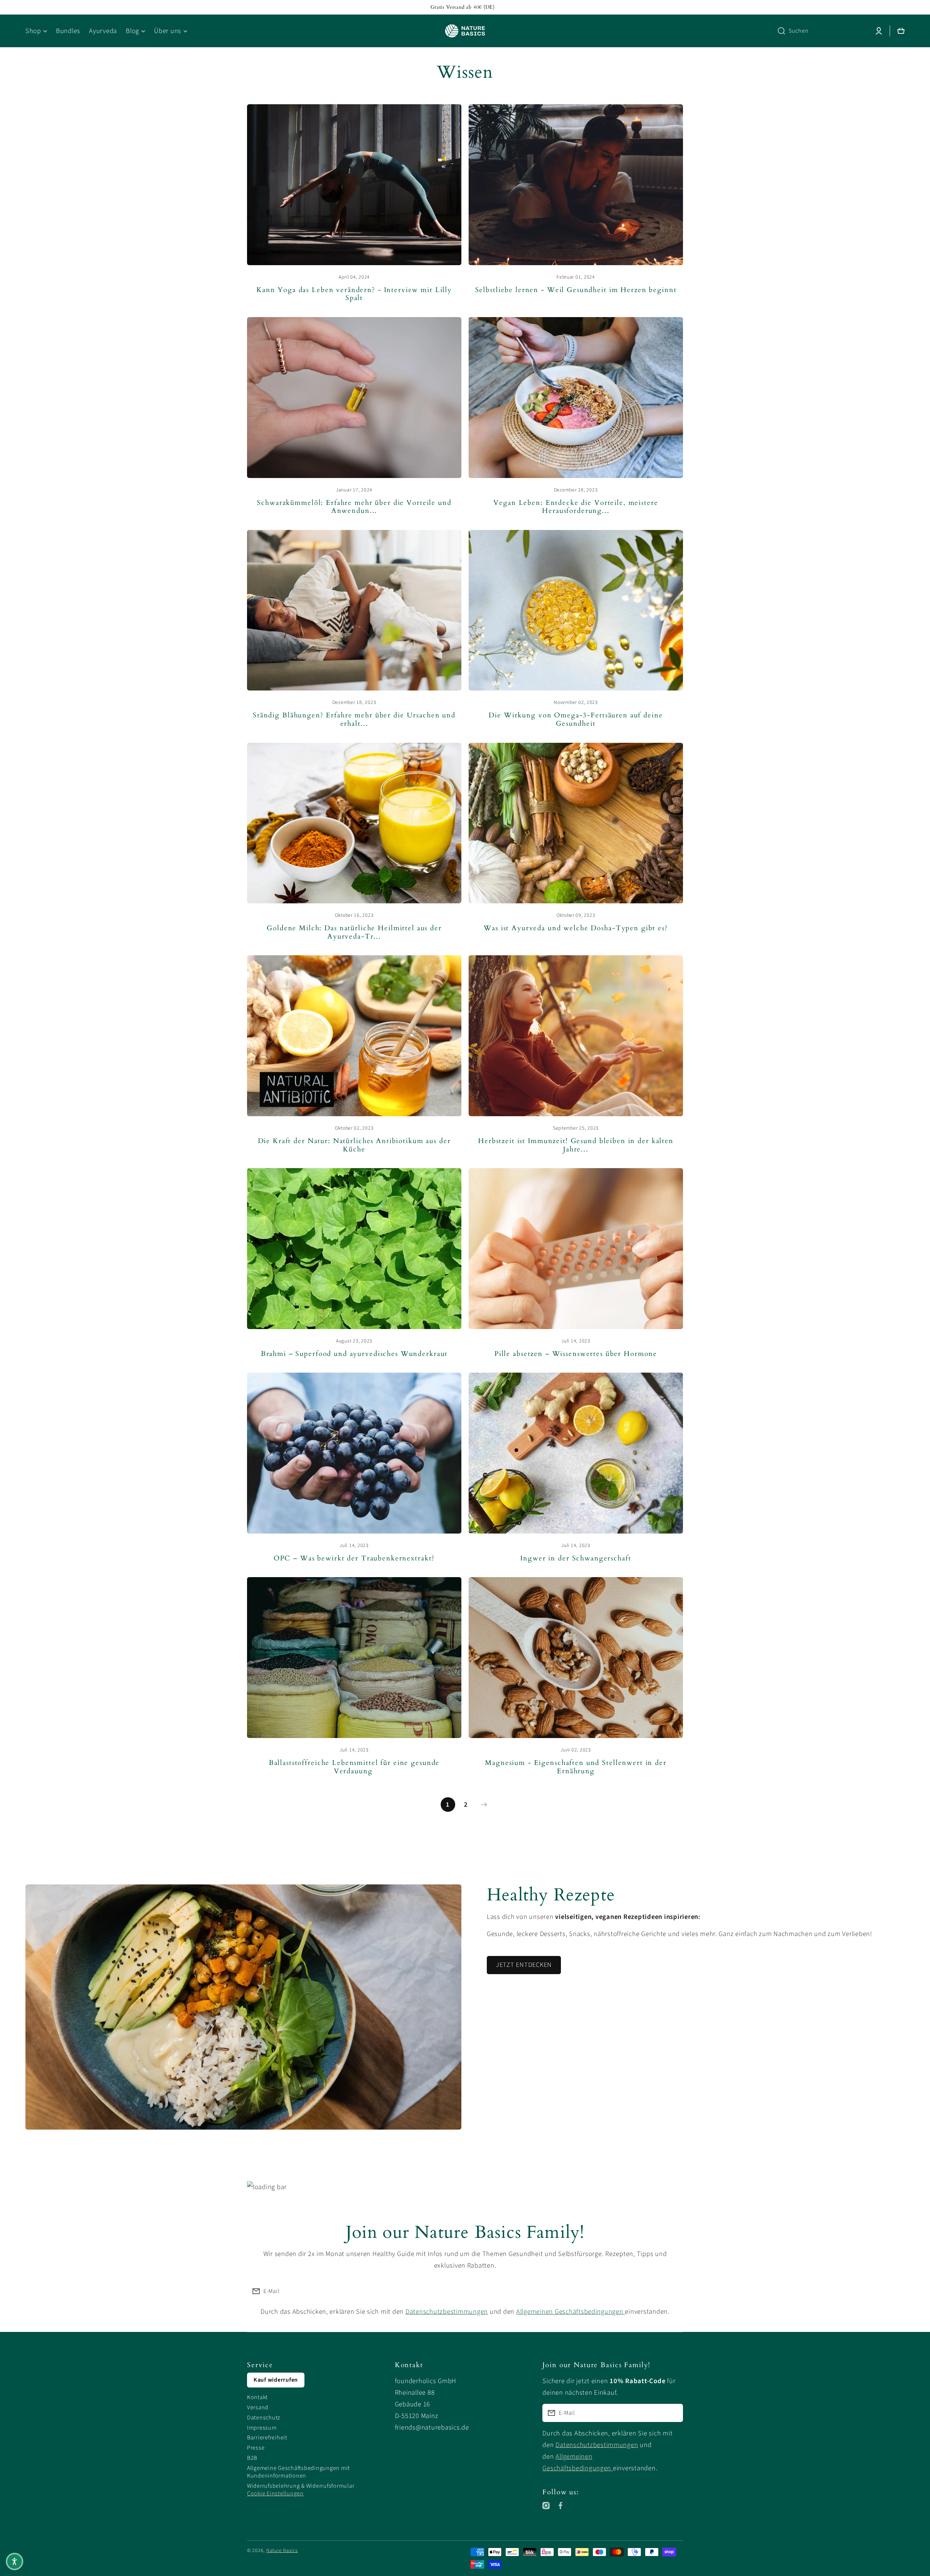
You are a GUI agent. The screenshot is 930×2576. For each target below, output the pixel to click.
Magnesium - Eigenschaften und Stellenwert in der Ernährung (576, 1767)
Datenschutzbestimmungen (447, 2312)
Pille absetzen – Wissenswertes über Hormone (576, 1354)
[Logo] (465, 31)
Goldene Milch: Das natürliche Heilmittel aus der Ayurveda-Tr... (354, 933)
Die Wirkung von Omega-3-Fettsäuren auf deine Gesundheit (576, 720)
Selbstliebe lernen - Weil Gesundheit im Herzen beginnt (576, 290)
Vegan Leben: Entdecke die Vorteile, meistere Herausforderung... (576, 507)
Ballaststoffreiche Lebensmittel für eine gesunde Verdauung (354, 1767)
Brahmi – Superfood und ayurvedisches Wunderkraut (354, 1354)
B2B (252, 2458)
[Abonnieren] (674, 2291)
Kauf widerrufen (276, 2380)
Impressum (262, 2428)
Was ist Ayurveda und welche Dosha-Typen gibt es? (576, 929)
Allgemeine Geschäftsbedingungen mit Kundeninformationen (298, 2472)
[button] (15, 2561)
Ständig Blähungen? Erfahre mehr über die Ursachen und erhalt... (354, 720)
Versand (258, 2407)
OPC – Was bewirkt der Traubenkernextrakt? (354, 1559)
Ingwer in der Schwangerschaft (576, 1559)
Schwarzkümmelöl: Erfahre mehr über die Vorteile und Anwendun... (354, 507)
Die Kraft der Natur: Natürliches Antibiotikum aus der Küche (354, 1145)
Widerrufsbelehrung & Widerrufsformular (301, 2486)
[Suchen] (779, 31)
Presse (256, 2448)
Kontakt (257, 2397)
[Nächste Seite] (482, 1805)
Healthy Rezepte (551, 1895)
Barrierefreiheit (267, 2438)
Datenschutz (264, 2418)
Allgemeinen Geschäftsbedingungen (571, 2312)
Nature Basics (282, 2551)
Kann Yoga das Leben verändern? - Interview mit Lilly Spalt (354, 294)
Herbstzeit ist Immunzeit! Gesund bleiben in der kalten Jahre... (576, 1145)
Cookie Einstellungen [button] (275, 2494)
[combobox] (820, 31)
